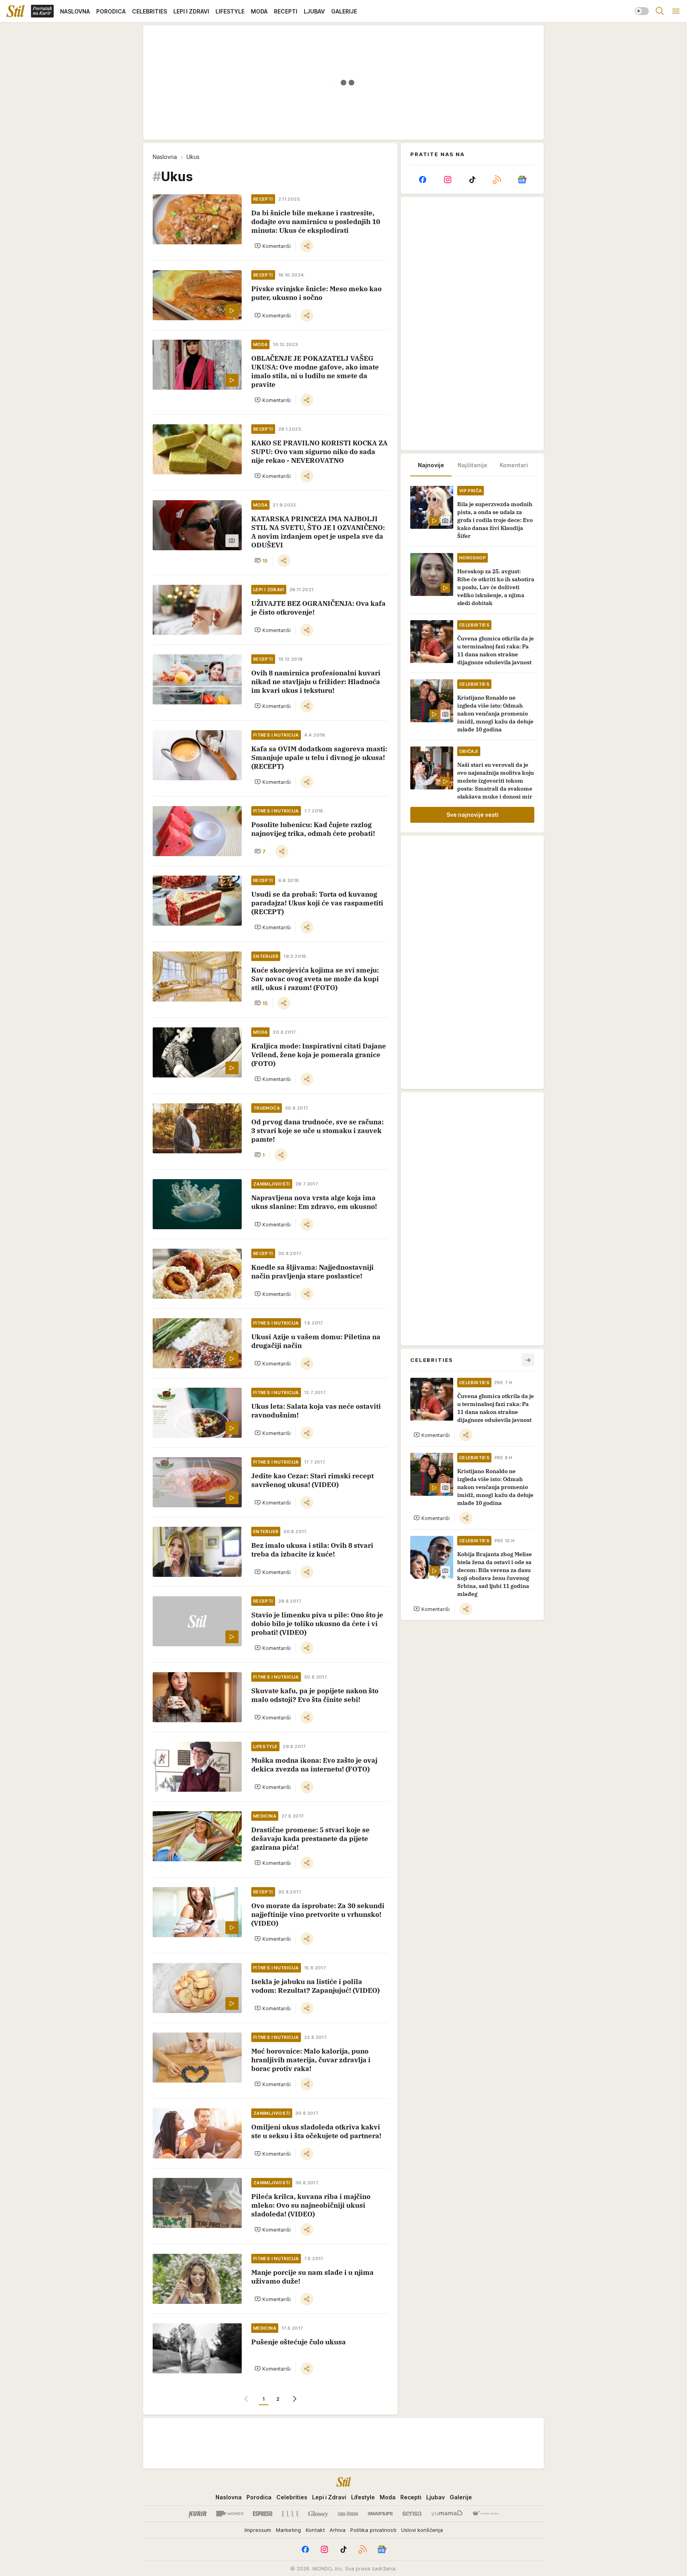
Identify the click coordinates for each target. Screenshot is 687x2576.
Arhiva (338, 2530)
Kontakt (315, 2530)
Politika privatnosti (373, 2530)
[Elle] (290, 2514)
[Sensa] (412, 2514)
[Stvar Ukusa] (485, 2514)
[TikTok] (472, 180)
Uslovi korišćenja (422, 2530)
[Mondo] (230, 2514)
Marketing (288, 2530)
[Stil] (16, 11)
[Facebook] (423, 180)
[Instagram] (447, 180)
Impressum (258, 2530)
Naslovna (165, 157)
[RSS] (497, 180)
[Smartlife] (380, 2514)
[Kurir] (198, 2514)
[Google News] (522, 180)
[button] (273, 246)
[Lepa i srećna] (348, 2514)
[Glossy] (318, 2514)
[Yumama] (447, 2514)
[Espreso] (263, 2514)
